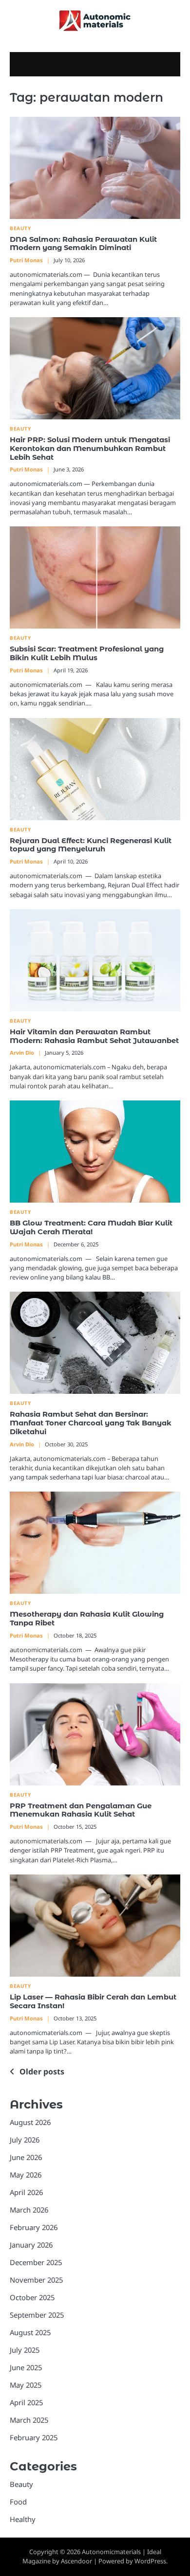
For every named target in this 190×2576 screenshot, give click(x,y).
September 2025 (37, 2315)
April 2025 (26, 2402)
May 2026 (26, 2175)
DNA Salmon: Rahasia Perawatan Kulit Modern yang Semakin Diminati (83, 244)
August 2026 (30, 2122)
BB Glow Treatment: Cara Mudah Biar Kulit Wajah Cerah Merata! (91, 1227)
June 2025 (26, 2367)
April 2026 (26, 2192)
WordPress (150, 2561)
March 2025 (29, 2420)
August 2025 (30, 2332)
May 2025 (26, 2385)
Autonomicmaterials (111, 2552)
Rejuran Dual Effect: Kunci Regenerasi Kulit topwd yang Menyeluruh (91, 845)
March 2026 (29, 2210)
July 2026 (25, 2140)
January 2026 (31, 2245)
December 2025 (36, 2262)
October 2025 (32, 2297)
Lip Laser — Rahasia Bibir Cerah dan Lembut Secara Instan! (93, 2001)
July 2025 (25, 2350)
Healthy (23, 2519)
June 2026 (26, 2157)
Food (18, 2502)
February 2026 (34, 2227)
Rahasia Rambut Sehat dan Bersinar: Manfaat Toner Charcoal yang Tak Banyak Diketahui (91, 1423)
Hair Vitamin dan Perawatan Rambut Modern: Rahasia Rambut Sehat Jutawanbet (94, 1036)
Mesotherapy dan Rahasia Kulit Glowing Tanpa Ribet (87, 1619)
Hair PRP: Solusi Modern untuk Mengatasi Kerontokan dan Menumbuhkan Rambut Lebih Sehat (90, 449)
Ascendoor (76, 2561)
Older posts (42, 2072)
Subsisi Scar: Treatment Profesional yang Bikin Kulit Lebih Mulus (87, 653)
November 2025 (36, 2280)
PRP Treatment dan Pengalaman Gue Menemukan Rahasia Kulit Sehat (81, 1810)
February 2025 (34, 2437)
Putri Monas (26, 260)
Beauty (20, 228)
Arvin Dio (22, 1053)
